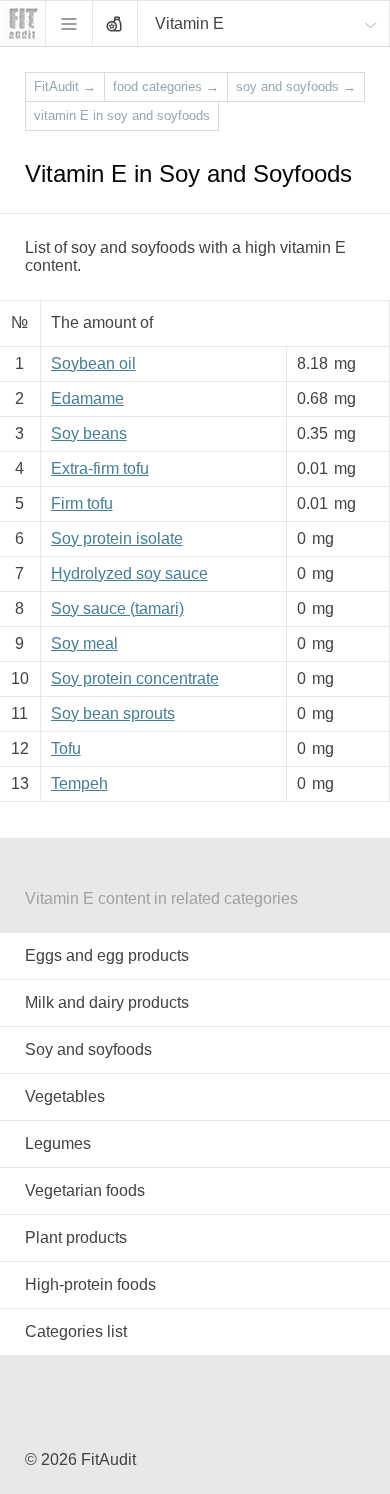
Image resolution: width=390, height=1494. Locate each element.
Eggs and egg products (107, 955)
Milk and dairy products (107, 1002)
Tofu (66, 748)
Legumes (58, 1143)
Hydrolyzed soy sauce (129, 573)
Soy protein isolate (117, 538)
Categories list (76, 1331)
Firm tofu (82, 503)
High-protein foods (90, 1284)
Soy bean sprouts (113, 713)
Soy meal (84, 643)
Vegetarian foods (85, 1190)
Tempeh (79, 783)
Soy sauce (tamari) (117, 608)
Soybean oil (93, 363)
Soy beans (89, 433)
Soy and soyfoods (88, 1049)
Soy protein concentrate (135, 678)
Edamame (87, 398)
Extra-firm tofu (100, 468)
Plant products (76, 1237)
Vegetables (65, 1096)
